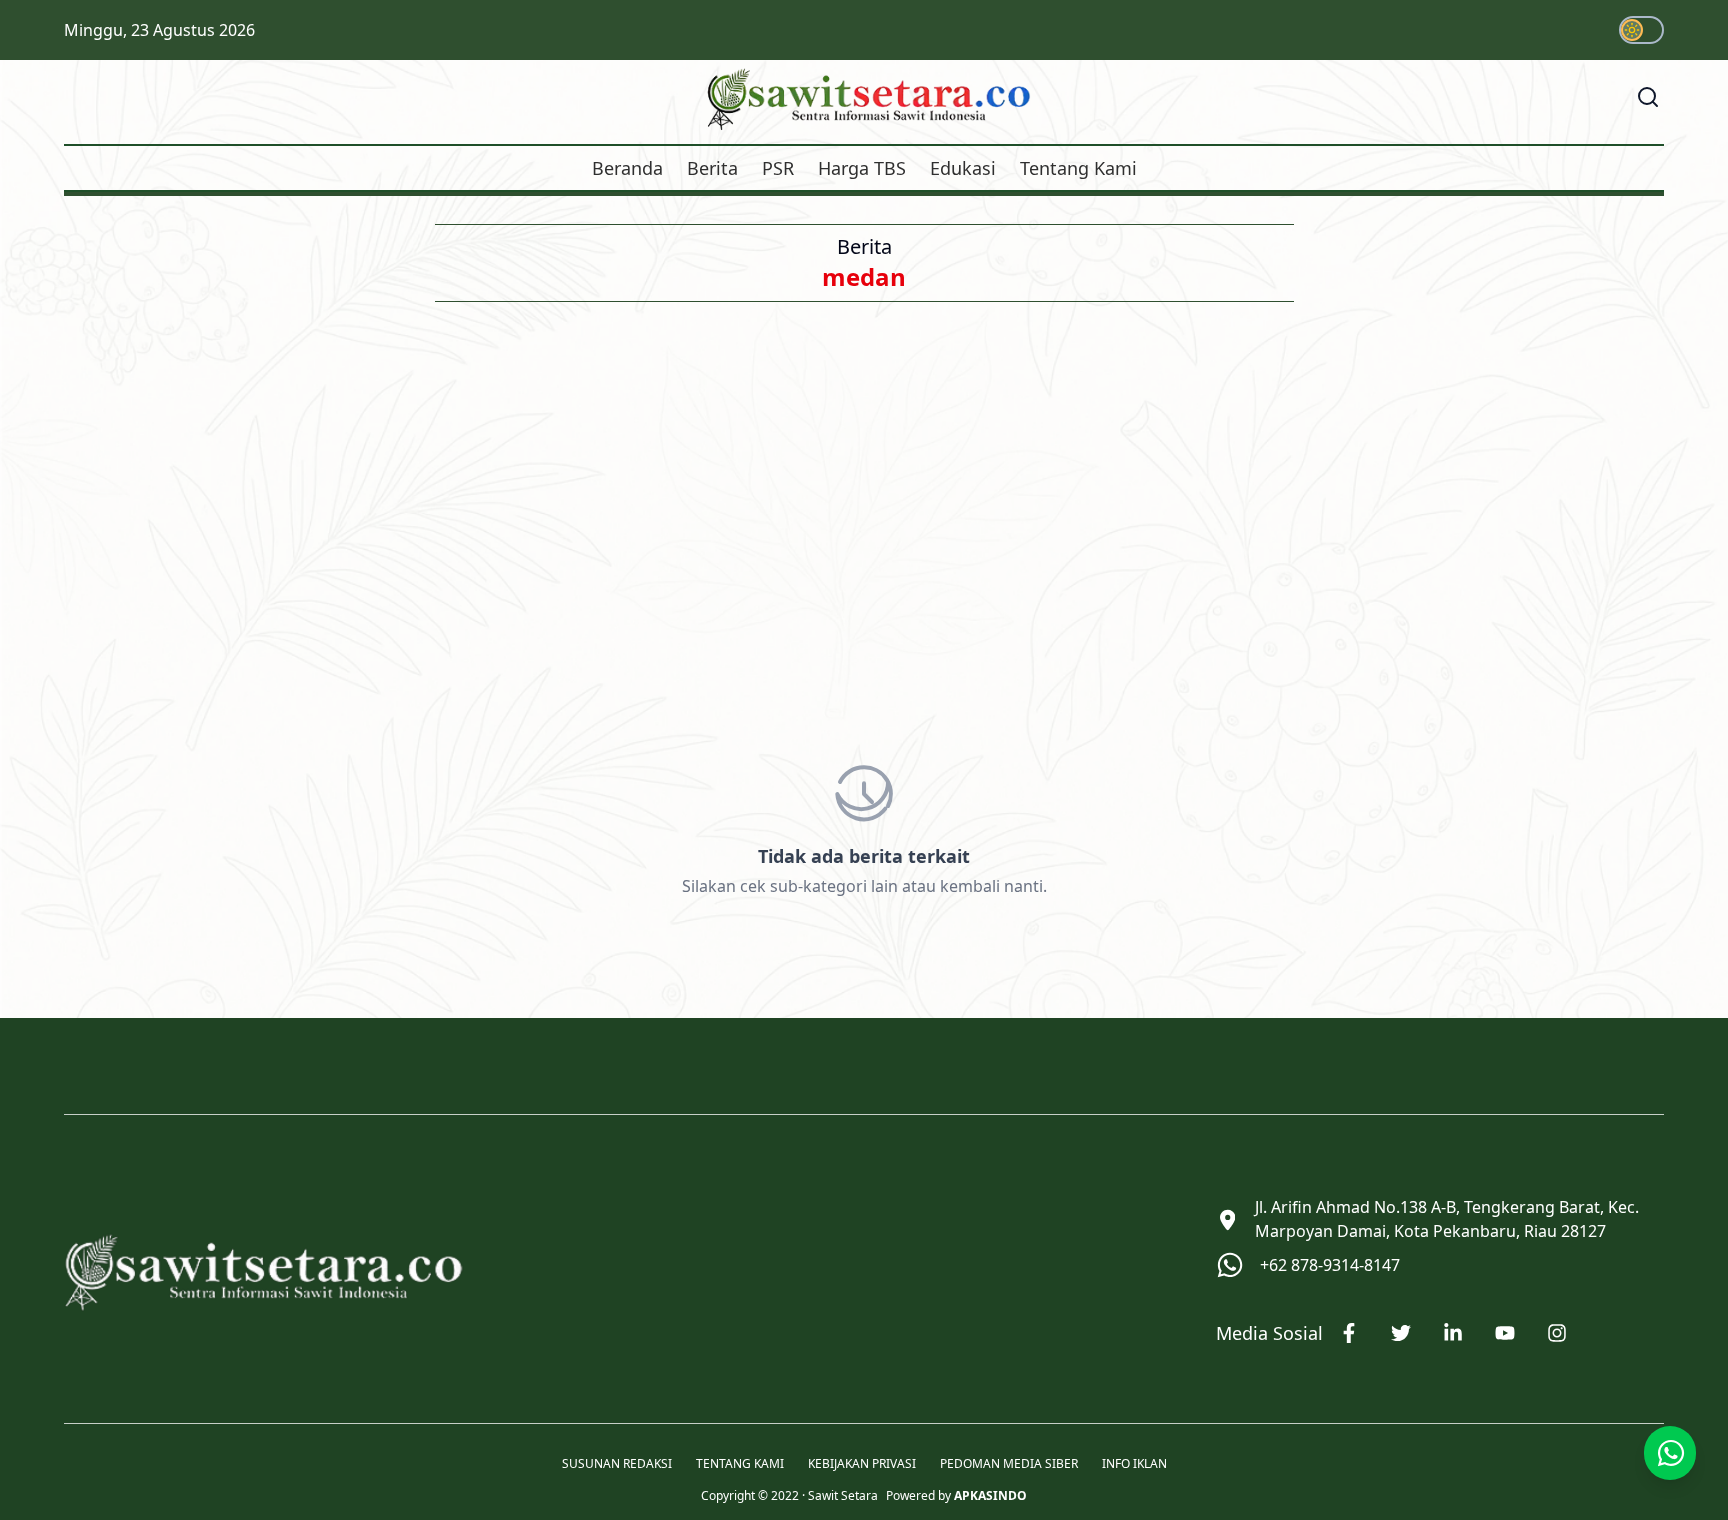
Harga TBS (862, 168)
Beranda (627, 168)
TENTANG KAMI (740, 1464)
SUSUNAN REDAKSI (617, 1464)
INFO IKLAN (1134, 1464)
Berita (712, 168)
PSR (778, 168)
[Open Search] (1648, 97)
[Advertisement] (864, 510)
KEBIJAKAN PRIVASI (862, 1464)
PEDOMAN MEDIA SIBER (1009, 1464)
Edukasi (963, 168)
